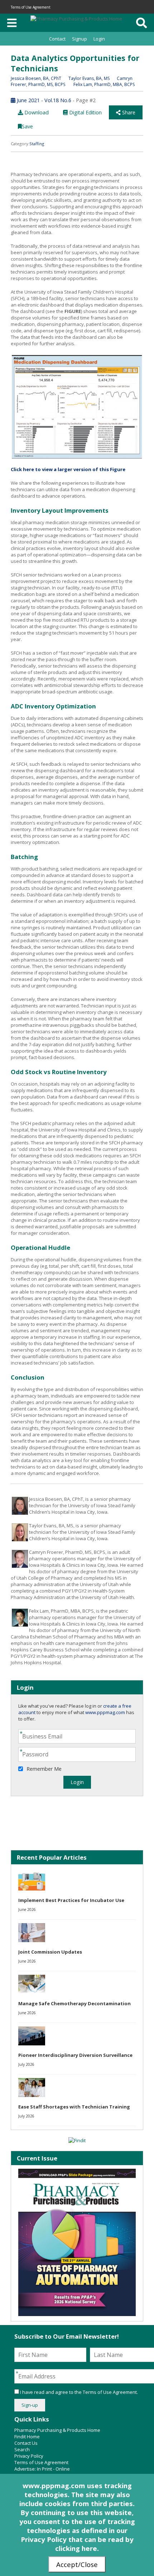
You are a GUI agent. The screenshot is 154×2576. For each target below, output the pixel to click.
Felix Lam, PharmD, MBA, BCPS (104, 84)
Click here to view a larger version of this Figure (68, 469)
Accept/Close (77, 2564)
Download (36, 112)
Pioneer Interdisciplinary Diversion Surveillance (75, 2055)
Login (99, 39)
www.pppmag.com (105, 1712)
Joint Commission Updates (50, 1952)
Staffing (37, 144)
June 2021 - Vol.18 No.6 (43, 100)
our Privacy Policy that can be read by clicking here (77, 2539)
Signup (80, 39)
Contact (57, 39)
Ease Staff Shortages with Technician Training (74, 2107)
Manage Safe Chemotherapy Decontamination (74, 2003)
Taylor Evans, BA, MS (89, 78)
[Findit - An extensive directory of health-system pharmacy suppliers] (77, 2140)
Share (128, 112)
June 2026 (27, 1910)
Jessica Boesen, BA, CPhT (36, 78)
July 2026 (26, 2064)
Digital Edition (85, 112)
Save (27, 126)
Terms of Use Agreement (31, 7)
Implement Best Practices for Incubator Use (71, 1900)
